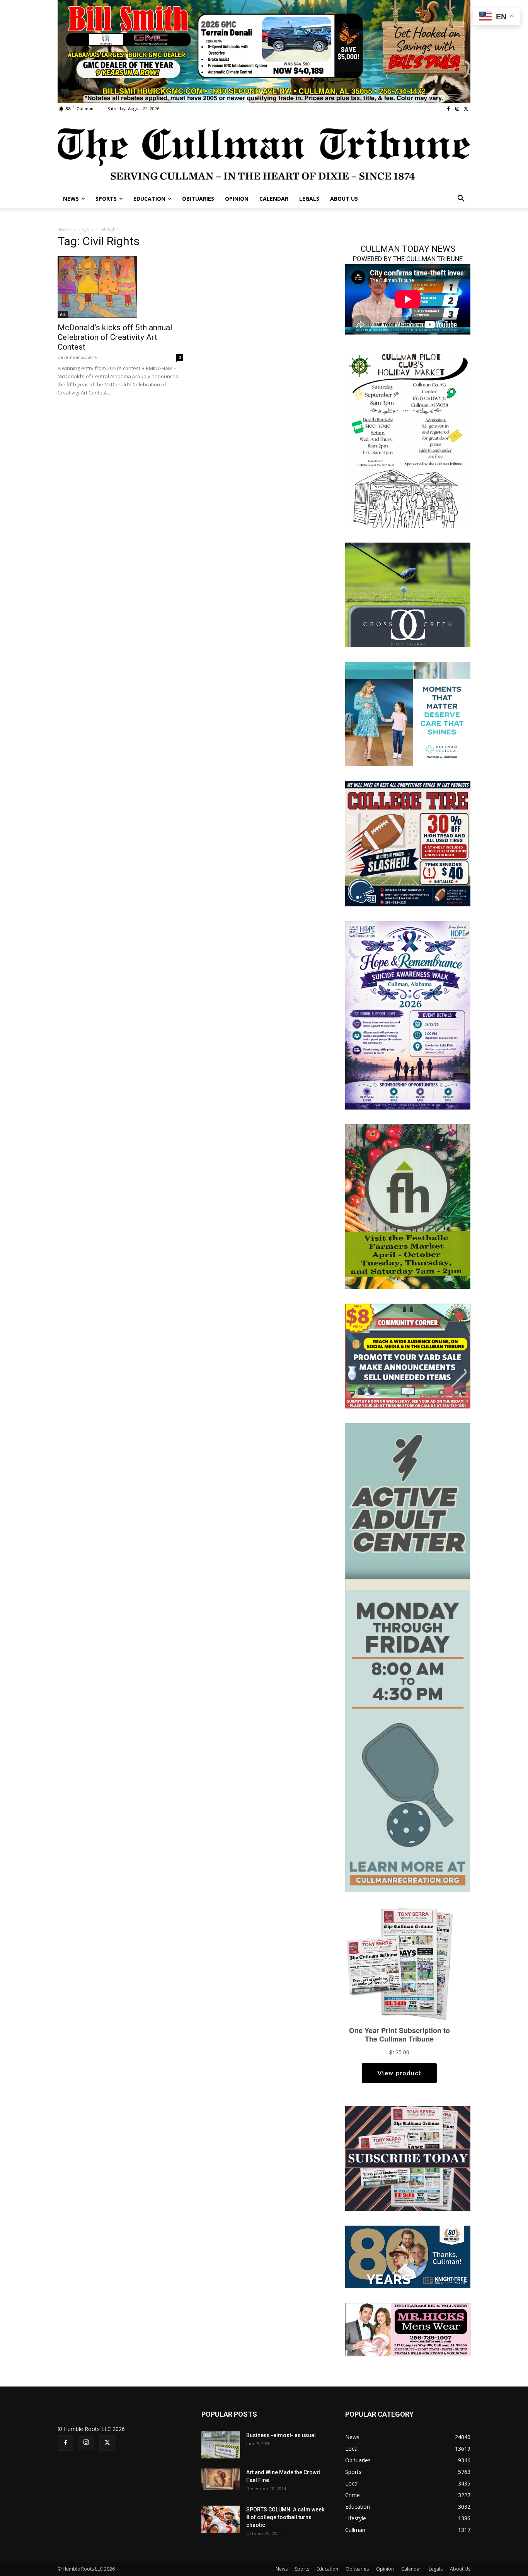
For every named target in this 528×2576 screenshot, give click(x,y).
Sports (302, 2569)
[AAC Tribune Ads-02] (408, 1657)
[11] (264, 51)
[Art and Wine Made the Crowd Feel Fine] (221, 2479)
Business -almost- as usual (281, 2435)
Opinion (385, 2569)
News (282, 2569)
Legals (436, 2569)
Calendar (411, 2569)
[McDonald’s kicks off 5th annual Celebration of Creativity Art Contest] (120, 287)
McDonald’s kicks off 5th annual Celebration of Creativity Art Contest (115, 337)
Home (64, 230)
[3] (408, 713)
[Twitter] (466, 109)
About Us (460, 2569)
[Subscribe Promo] (408, 2158)
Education (327, 2569)
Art (63, 314)
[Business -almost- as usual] (221, 2445)
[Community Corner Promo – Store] (408, 1355)
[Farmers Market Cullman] (408, 1206)
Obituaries (357, 2569)
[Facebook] (449, 109)
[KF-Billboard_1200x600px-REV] (408, 2256)
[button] (461, 199)
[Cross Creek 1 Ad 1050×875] (408, 594)
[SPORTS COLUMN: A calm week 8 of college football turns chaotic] (221, 2519)
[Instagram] (457, 109)
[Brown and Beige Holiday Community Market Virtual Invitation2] (408, 439)
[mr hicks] (408, 2329)
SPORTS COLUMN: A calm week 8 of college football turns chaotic (285, 2517)
